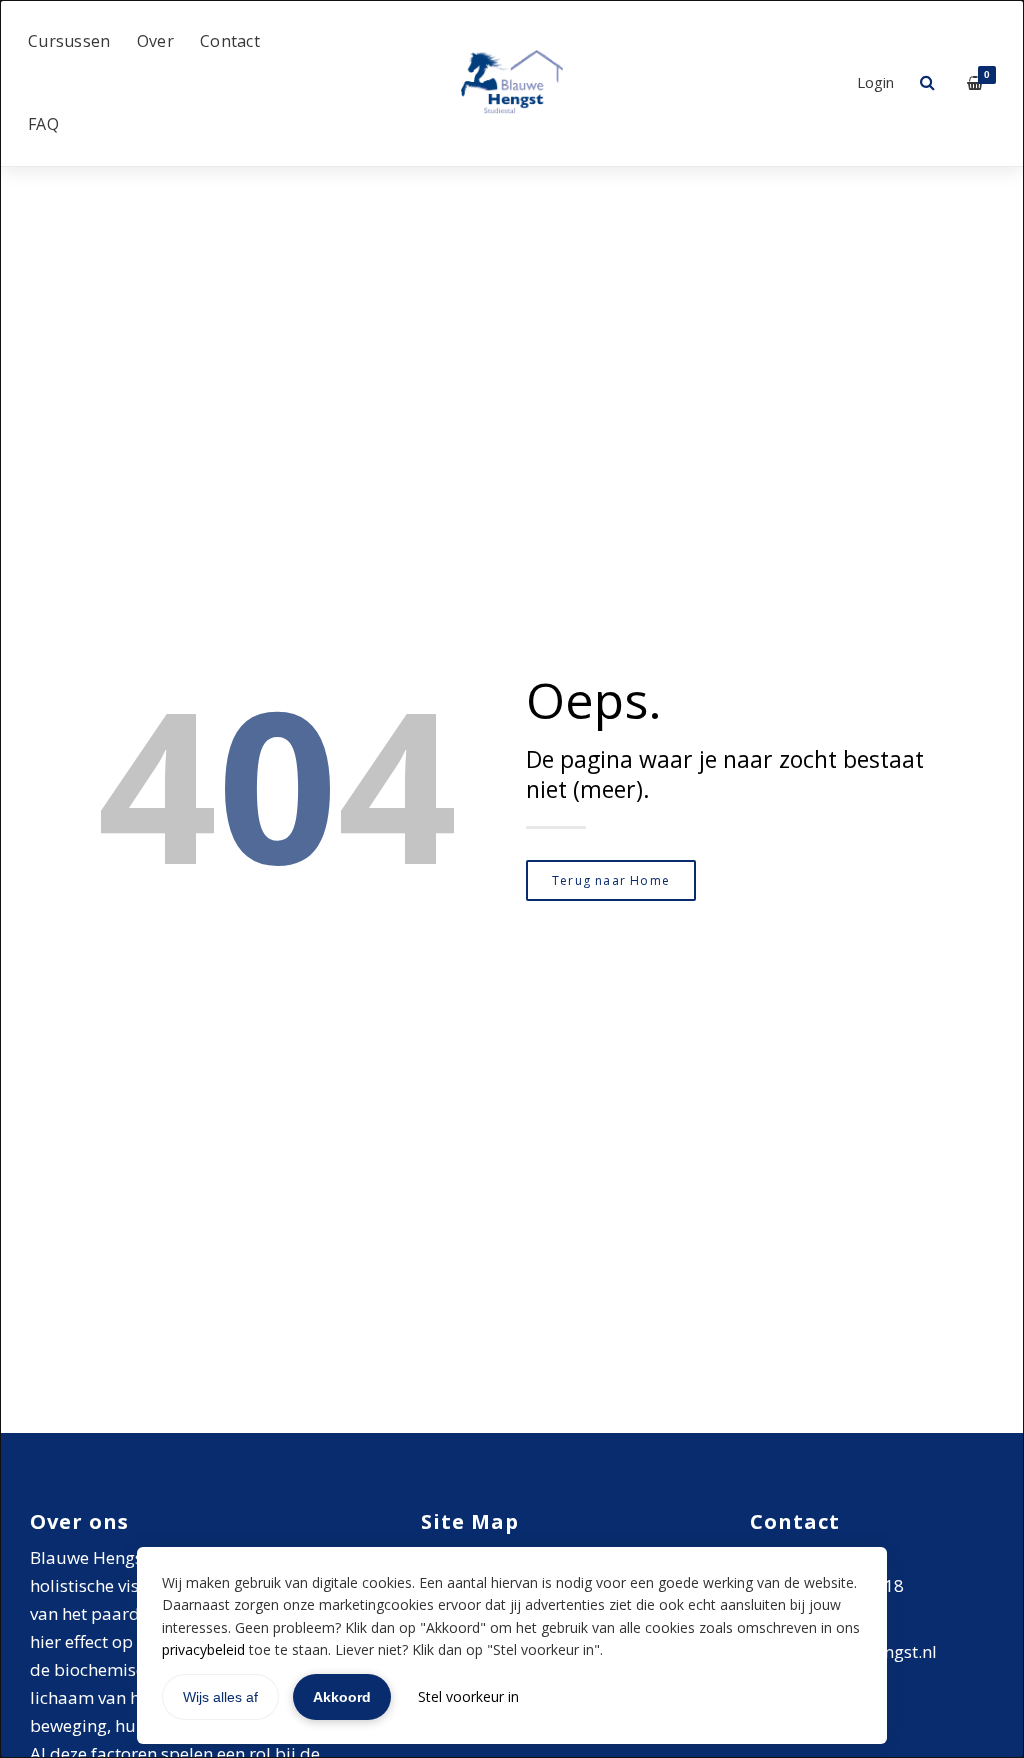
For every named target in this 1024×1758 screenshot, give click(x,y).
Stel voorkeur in (468, 1696)
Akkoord (342, 1697)
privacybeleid (203, 1649)
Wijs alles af (220, 1697)
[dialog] (512, 879)
